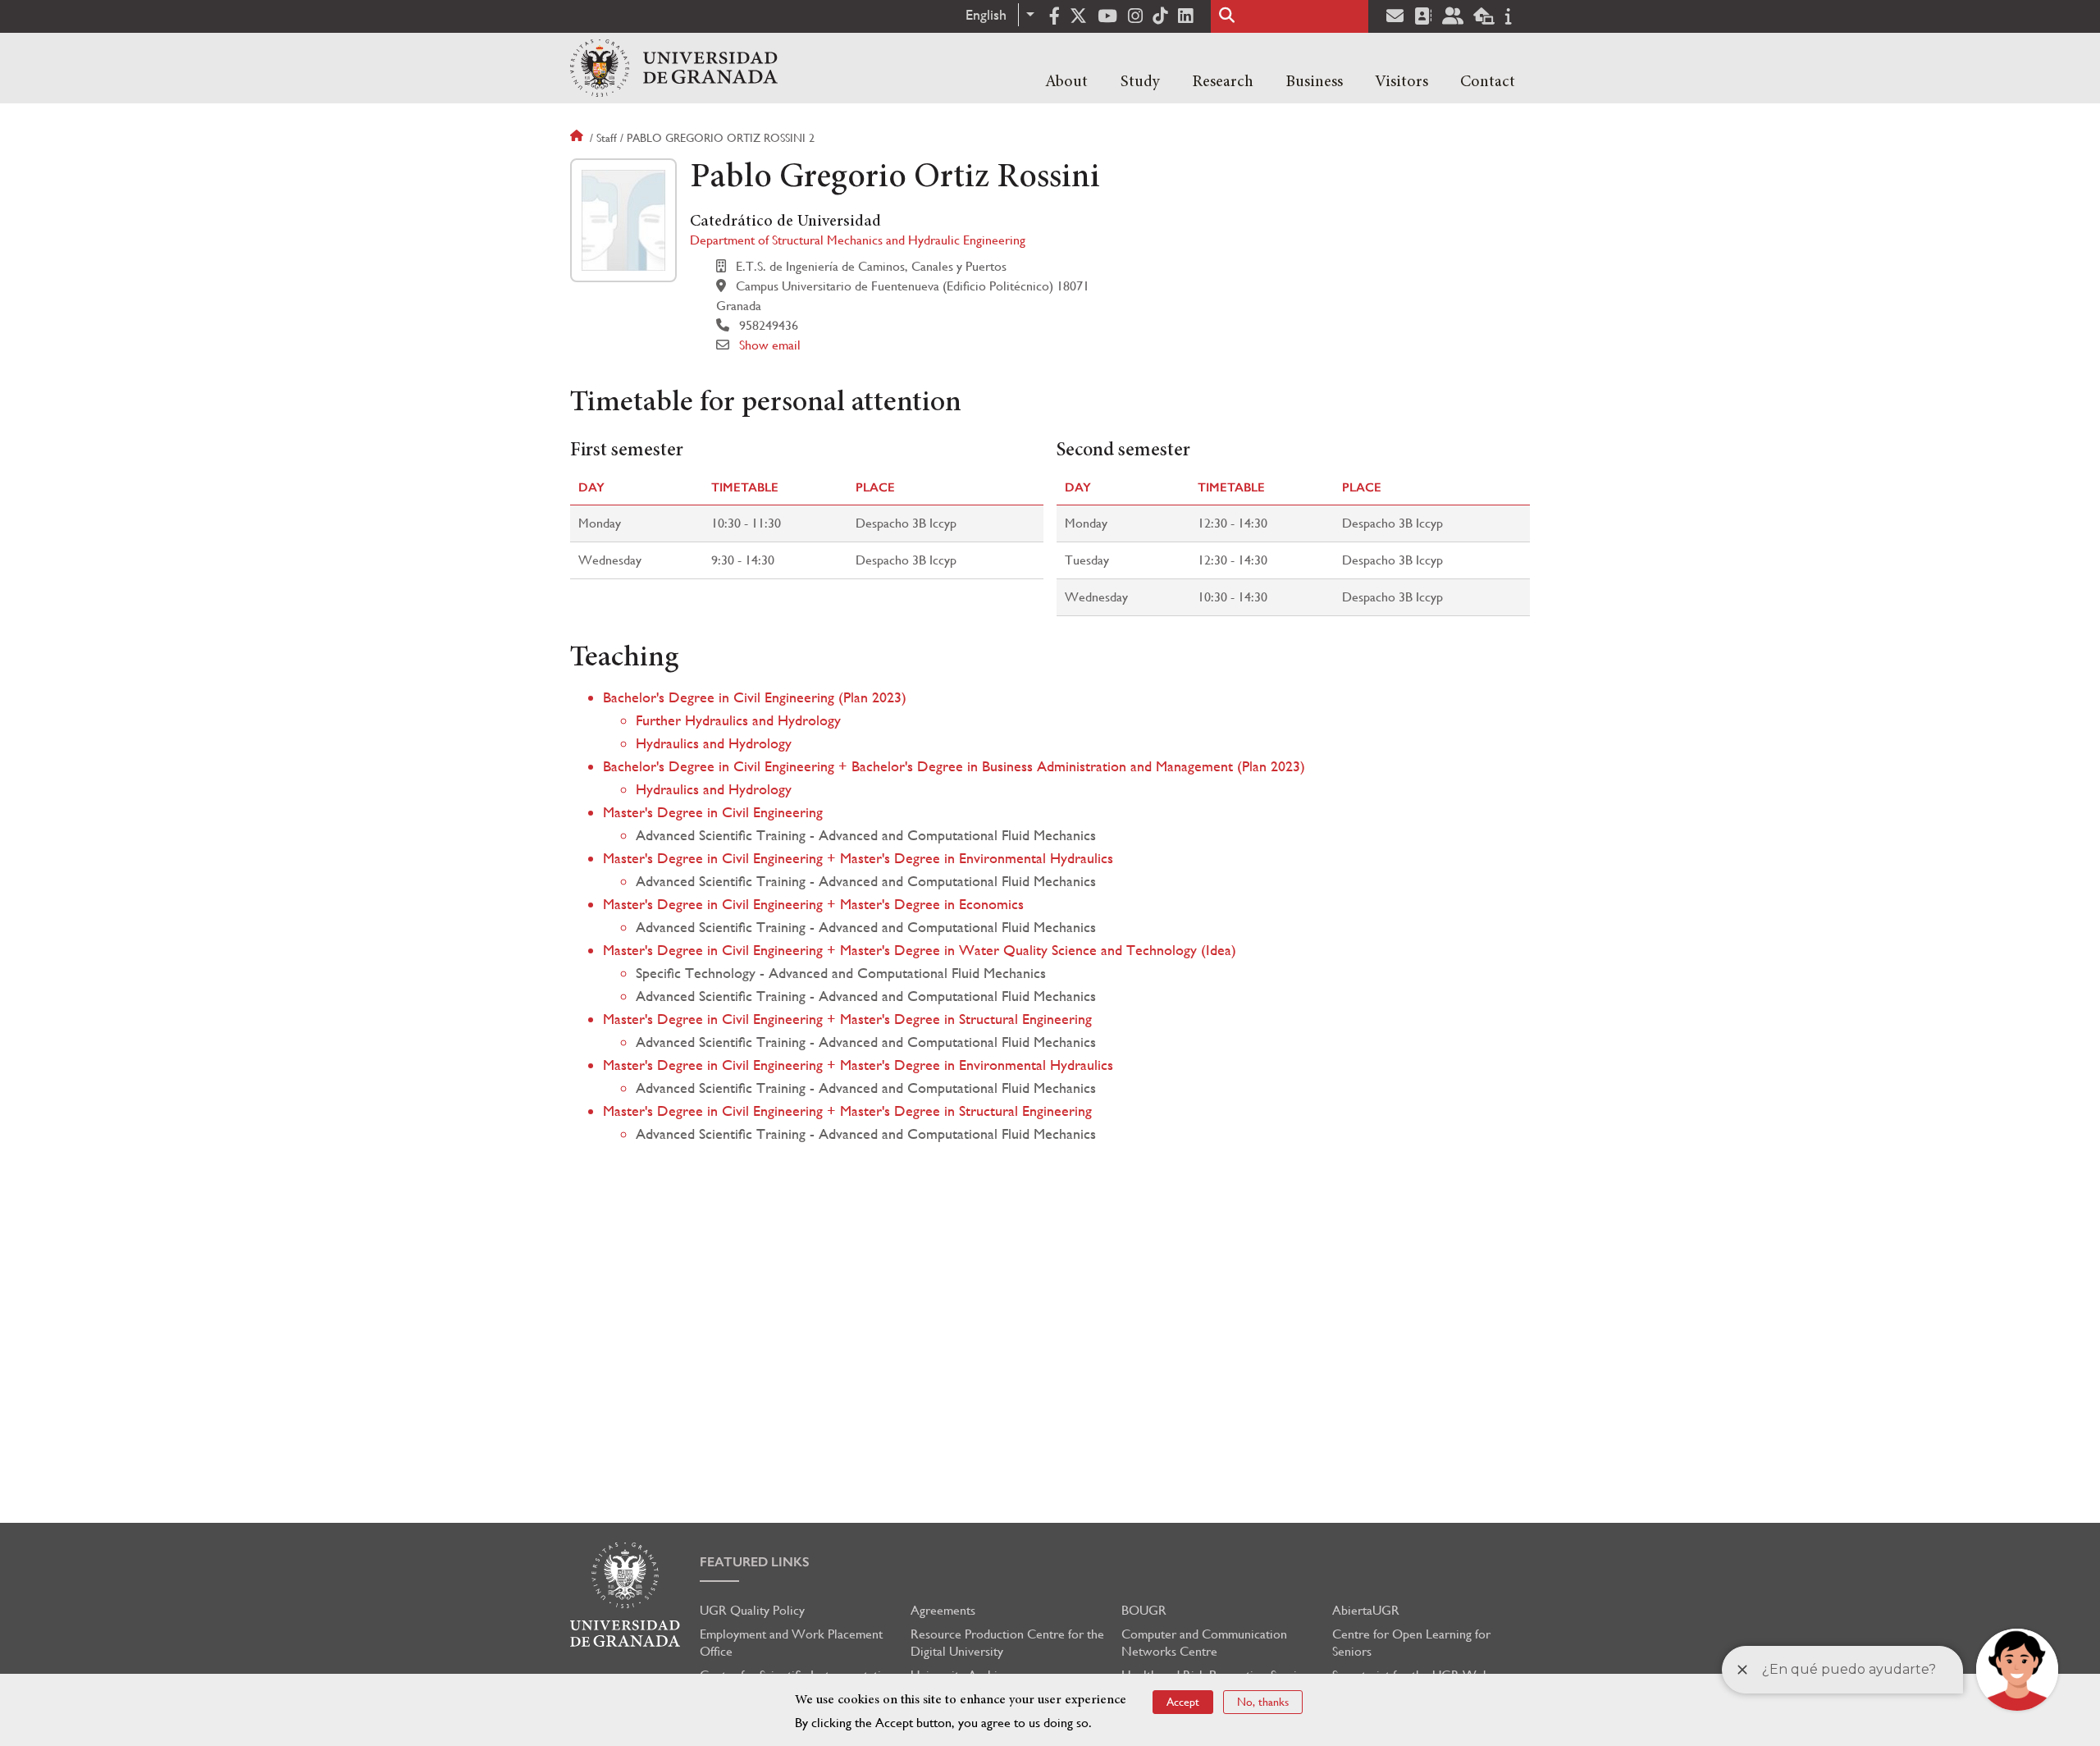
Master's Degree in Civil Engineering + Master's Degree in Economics (813, 904)
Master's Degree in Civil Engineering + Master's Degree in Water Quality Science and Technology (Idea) (920, 950)
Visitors (1402, 82)
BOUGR (1144, 1610)
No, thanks (1263, 1702)
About (1066, 82)
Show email (770, 345)
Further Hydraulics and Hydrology (738, 720)
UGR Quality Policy (752, 1610)
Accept (1183, 1702)
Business (1314, 82)
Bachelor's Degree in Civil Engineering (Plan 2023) (755, 697)
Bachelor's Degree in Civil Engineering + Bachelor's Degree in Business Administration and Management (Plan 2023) (954, 766)
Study (1140, 82)
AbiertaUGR (1366, 1610)
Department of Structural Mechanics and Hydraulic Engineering (858, 240)
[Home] (674, 68)
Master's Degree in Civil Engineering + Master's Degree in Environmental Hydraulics (858, 858)
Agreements (943, 1610)
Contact (1488, 82)
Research (1223, 82)
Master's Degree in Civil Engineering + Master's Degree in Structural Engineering (847, 1019)
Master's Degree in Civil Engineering (713, 812)
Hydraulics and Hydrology (714, 743)
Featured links (755, 1562)
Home (578, 138)
